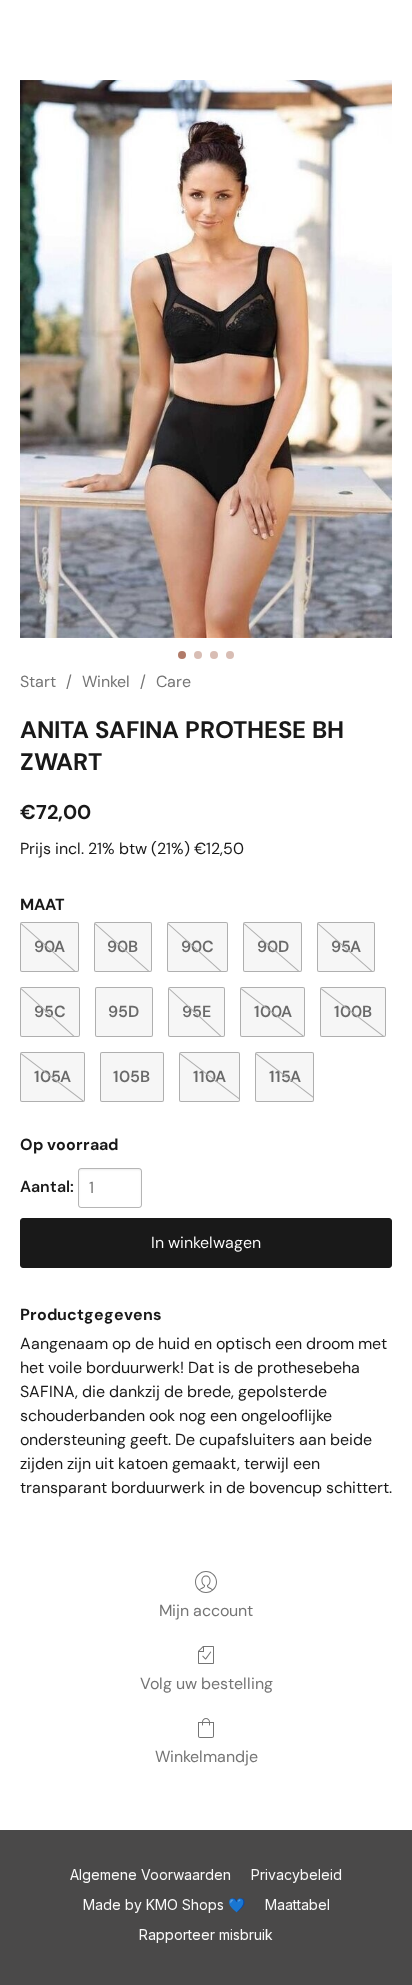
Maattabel (297, 1904)
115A (285, 1076)
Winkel (106, 681)
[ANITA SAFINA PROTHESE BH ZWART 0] (206, 359)
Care (173, 681)
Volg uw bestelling (206, 1683)
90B (122, 946)
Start (38, 681)
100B (353, 1011)
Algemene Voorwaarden (150, 1874)
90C (197, 946)
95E (196, 1011)
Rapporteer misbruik (206, 1934)
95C (50, 1011)
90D (273, 946)
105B (131, 1076)
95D (123, 1011)
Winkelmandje (206, 1756)
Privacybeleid (296, 1874)
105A (52, 1076)
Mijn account (206, 1610)
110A (209, 1076)
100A (273, 1011)
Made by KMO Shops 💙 (164, 1904)
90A (49, 946)
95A (346, 946)
